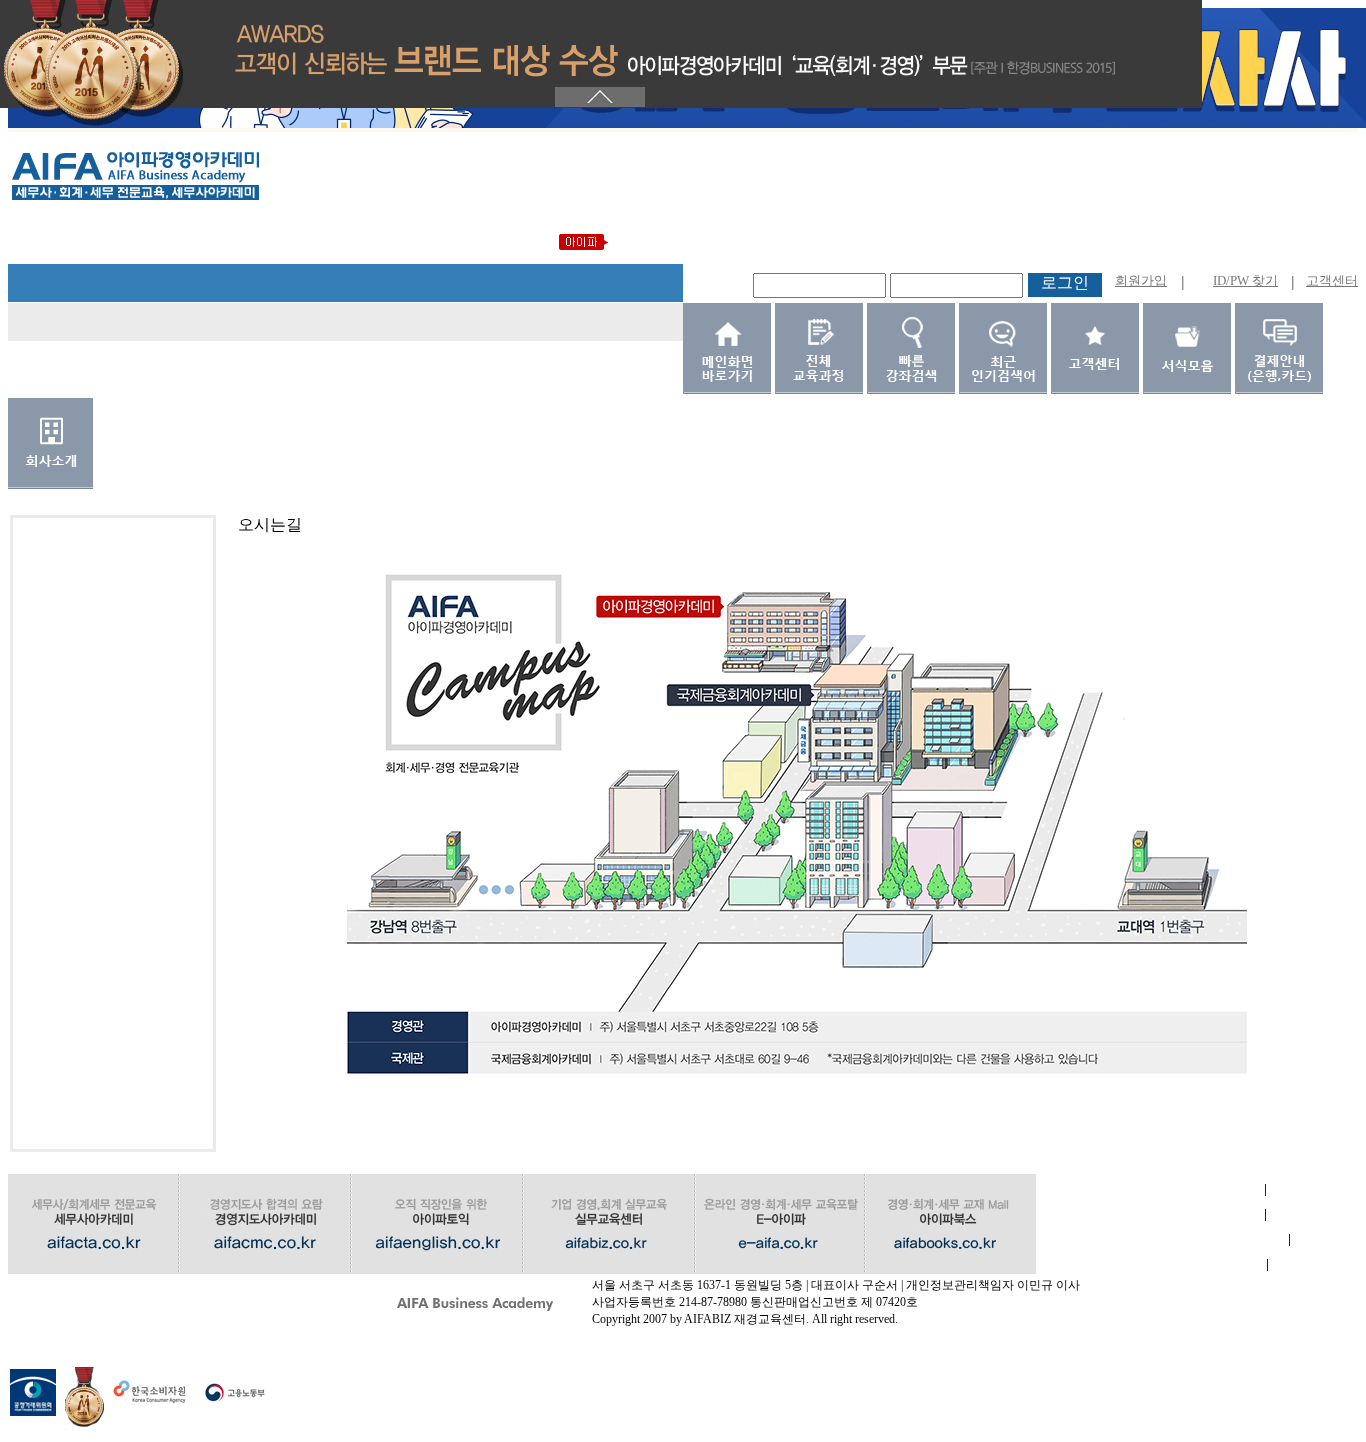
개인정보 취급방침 (1162, 1239)
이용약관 (1150, 1214)
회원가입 (1141, 280)
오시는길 (122, 1289)
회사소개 (1150, 1189)
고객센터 (1332, 280)
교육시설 (1151, 1264)
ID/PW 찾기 (1245, 280)
